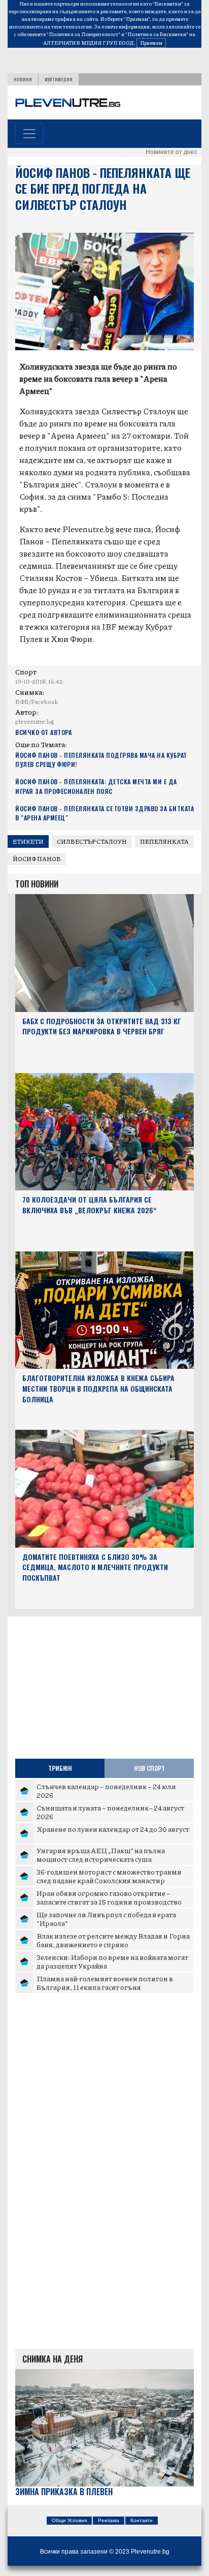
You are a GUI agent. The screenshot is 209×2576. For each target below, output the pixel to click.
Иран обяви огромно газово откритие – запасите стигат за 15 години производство (109, 1897)
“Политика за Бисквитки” (157, 34)
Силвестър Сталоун (92, 841)
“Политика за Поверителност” (83, 34)
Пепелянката (164, 841)
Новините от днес (171, 152)
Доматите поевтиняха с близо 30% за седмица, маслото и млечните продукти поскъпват (95, 1567)
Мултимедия (59, 79)
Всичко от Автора (43, 732)
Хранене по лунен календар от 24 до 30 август (113, 1829)
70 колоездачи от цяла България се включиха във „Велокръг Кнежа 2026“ (90, 1205)
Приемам (151, 43)
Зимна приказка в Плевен (64, 2492)
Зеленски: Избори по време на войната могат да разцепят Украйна (112, 1961)
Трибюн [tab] (60, 1768)
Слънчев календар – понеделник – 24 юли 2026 (106, 1791)
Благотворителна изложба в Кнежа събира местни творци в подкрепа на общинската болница (98, 1388)
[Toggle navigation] (29, 134)
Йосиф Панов (37, 859)
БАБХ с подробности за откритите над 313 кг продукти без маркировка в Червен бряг (102, 1026)
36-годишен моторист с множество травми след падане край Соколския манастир (109, 1876)
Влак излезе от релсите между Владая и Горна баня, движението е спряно (113, 1940)
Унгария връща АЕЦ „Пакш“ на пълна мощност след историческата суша (101, 1855)
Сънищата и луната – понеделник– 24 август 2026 (110, 1812)
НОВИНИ (23, 79)
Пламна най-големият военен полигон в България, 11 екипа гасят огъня (105, 1983)
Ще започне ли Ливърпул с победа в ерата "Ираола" (106, 1919)
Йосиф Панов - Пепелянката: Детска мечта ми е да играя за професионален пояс (96, 786)
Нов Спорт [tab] (149, 1768)
